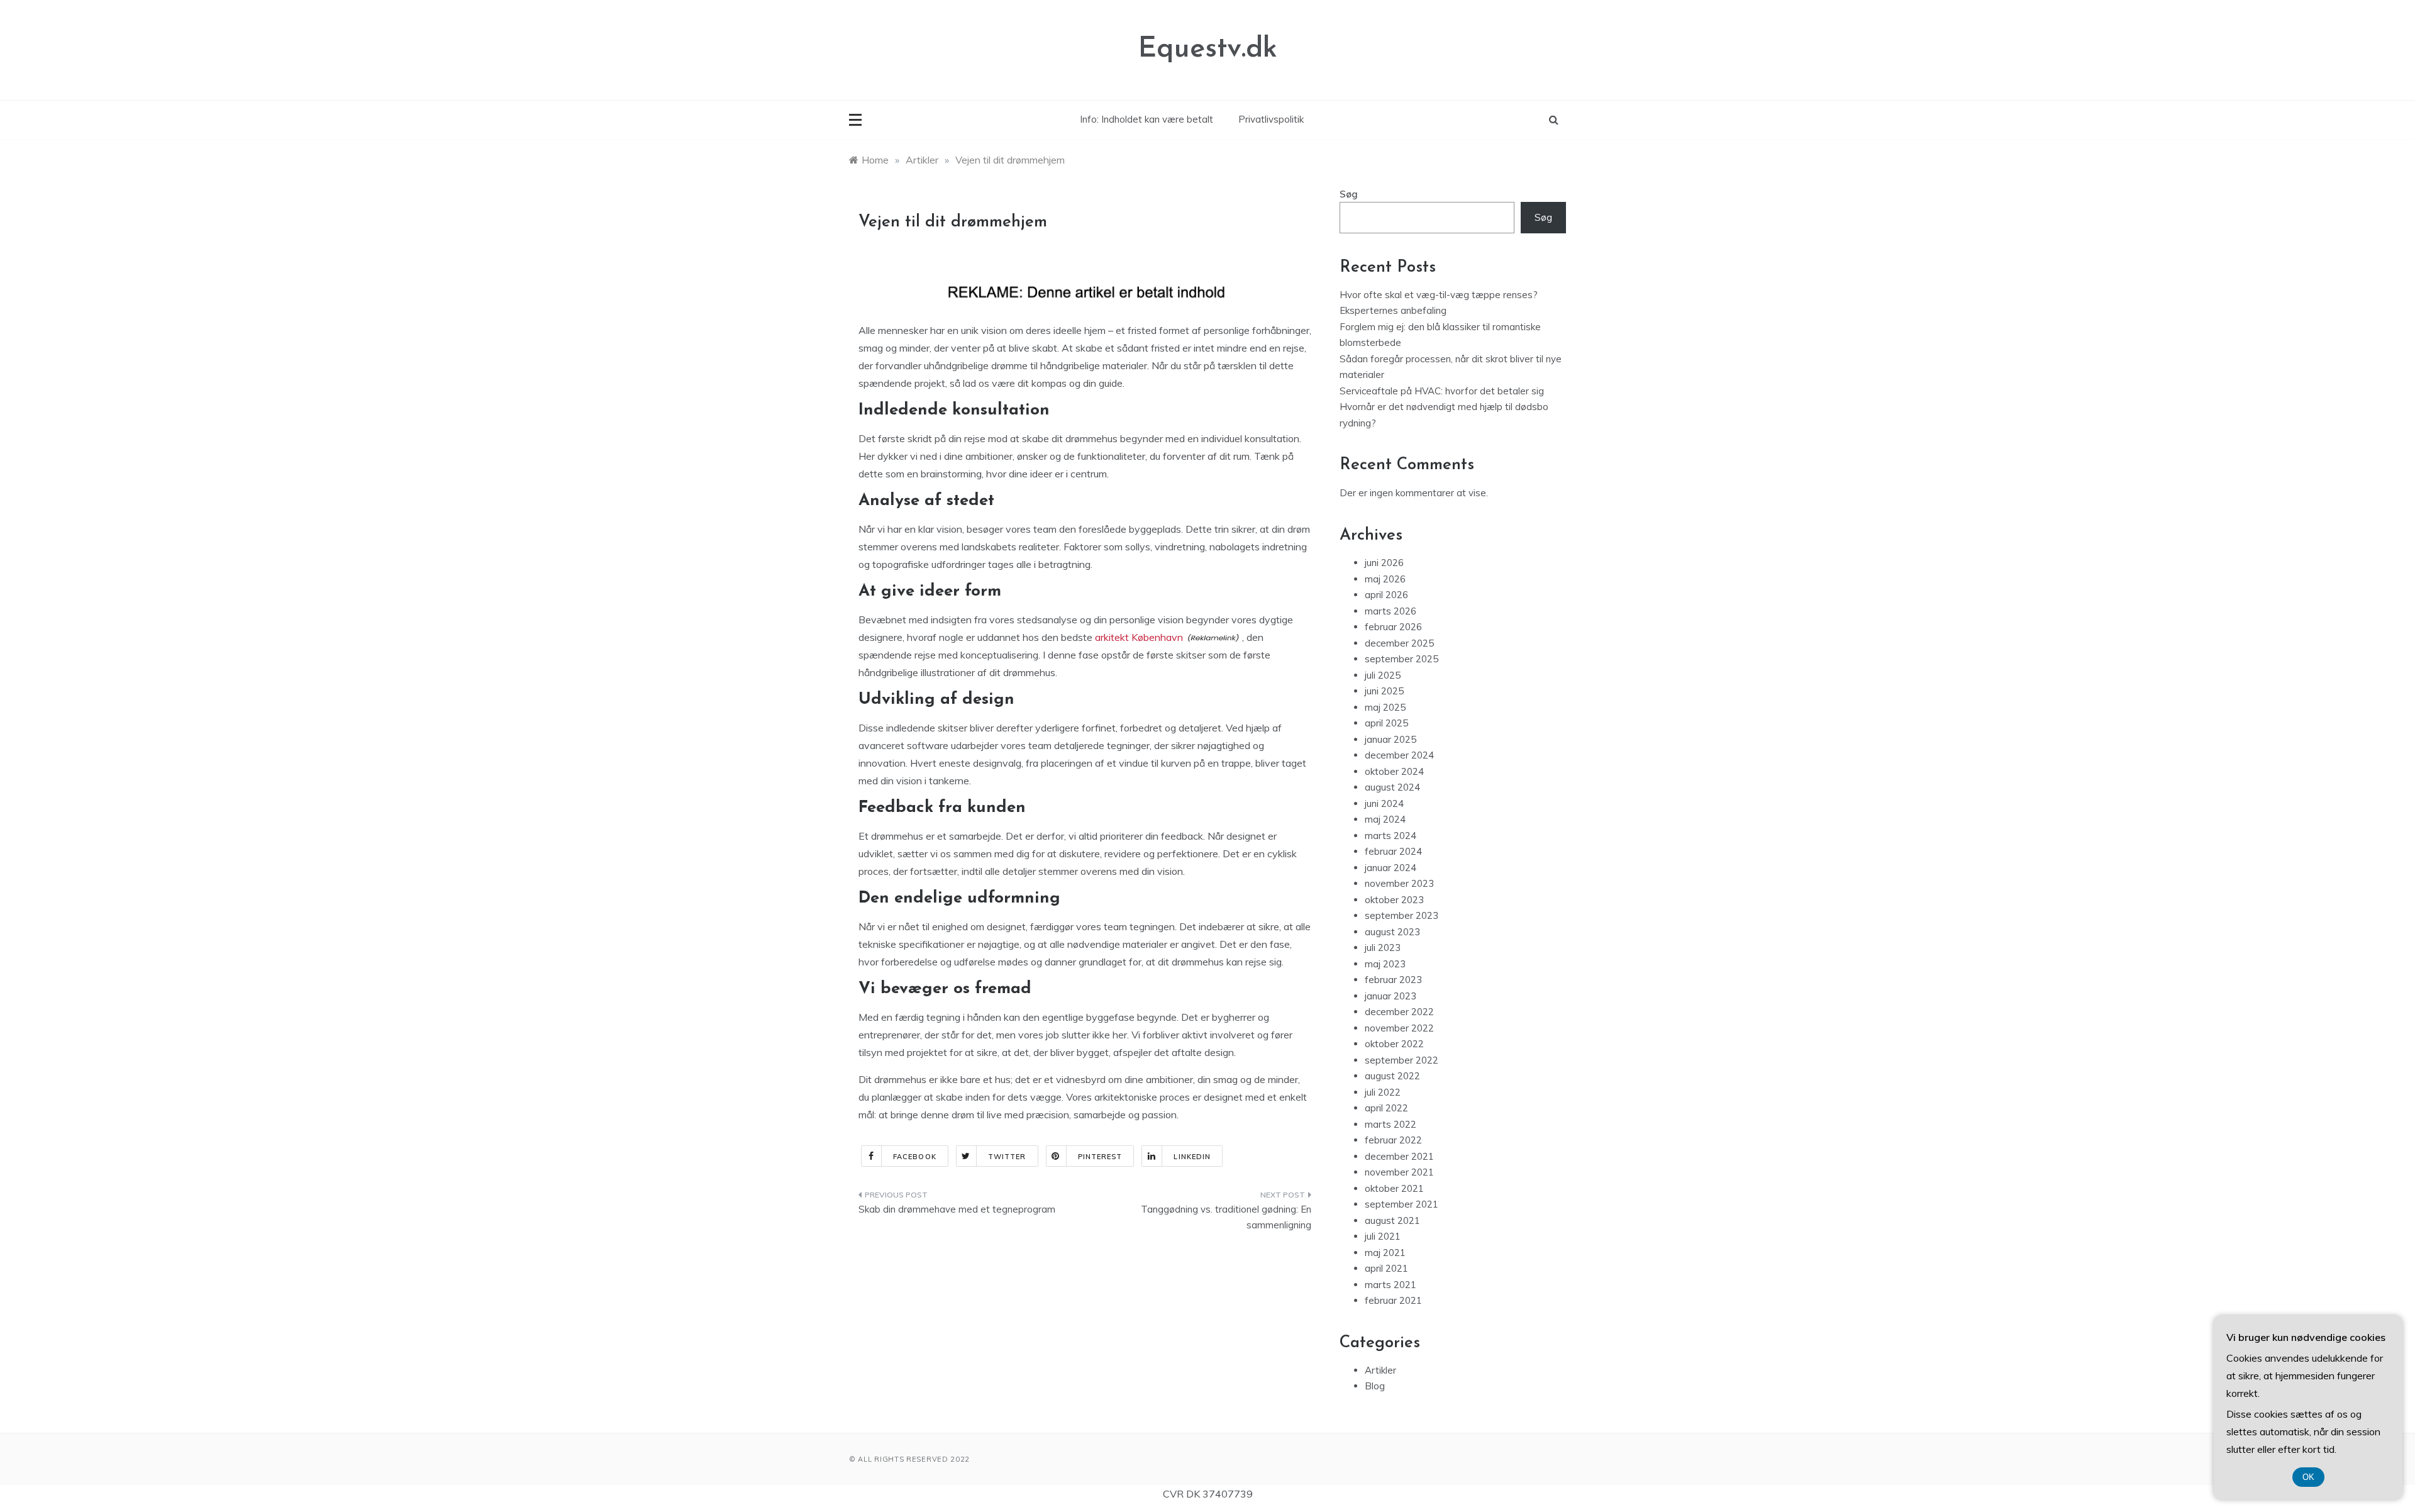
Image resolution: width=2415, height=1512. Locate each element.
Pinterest (1100, 1157)
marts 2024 (1391, 836)
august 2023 (1392, 932)
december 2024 (1399, 755)
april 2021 (1386, 1268)
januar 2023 (1391, 996)
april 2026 (1386, 595)
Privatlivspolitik (1271, 119)
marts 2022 (1391, 1124)
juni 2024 (1384, 803)
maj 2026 (1385, 579)
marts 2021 (1391, 1285)
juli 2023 (1383, 948)
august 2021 (1392, 1220)
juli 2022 (1383, 1092)
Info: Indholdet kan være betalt (1146, 119)
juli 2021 (1383, 1236)
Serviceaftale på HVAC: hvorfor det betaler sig (1442, 391)
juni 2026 (1384, 563)
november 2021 (1399, 1172)
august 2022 (1392, 1076)
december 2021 (1399, 1156)
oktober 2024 (1394, 771)
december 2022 (1399, 1012)
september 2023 (1402, 915)
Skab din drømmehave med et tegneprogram (957, 1209)
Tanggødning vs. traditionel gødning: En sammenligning (1226, 1217)
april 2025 (1386, 723)
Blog (1375, 1386)
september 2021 (1402, 1204)
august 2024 (1392, 787)
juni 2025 (1384, 691)
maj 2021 (1385, 1253)
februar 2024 (1393, 851)
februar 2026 (1393, 627)
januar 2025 (1391, 739)
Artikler (1380, 1370)
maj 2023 (1385, 964)
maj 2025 (1385, 707)
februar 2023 (1393, 980)
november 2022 (1399, 1028)
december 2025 (1399, 643)
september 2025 (1402, 659)
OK (2308, 1477)
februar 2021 (1393, 1300)
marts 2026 (1391, 611)
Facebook (915, 1157)
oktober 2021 (1394, 1188)
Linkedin (1192, 1157)
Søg (1349, 194)
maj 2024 (1385, 819)
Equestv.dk (1208, 49)
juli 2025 (1383, 675)
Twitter (1007, 1157)
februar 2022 (1393, 1140)
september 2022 (1402, 1060)
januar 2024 (1391, 868)
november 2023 (1399, 883)
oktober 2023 (1394, 900)
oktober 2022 (1394, 1044)
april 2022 (1386, 1108)
